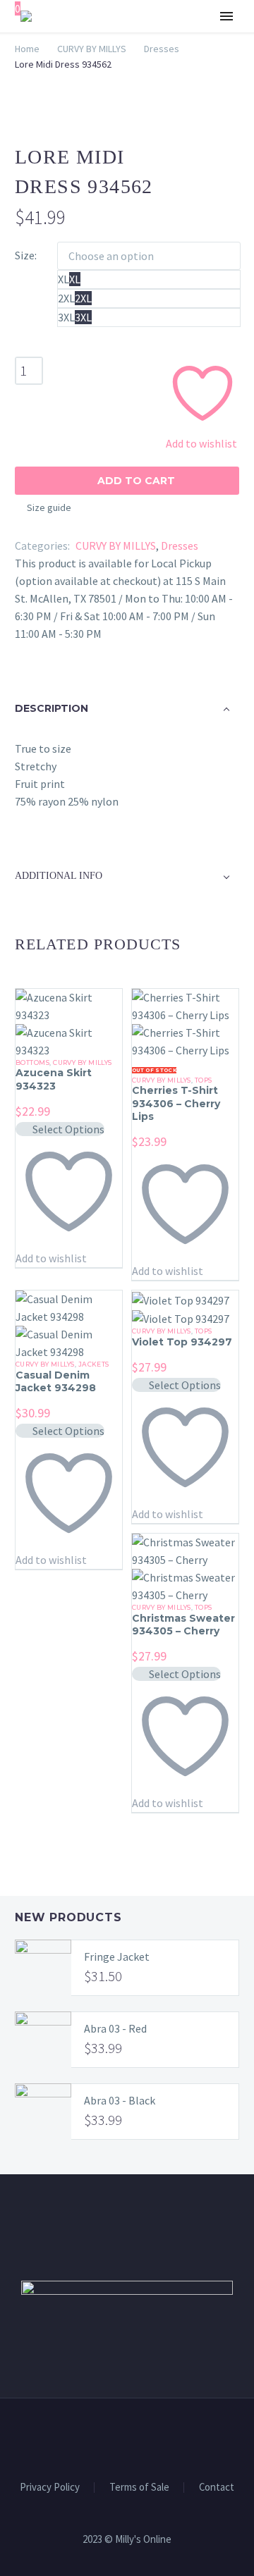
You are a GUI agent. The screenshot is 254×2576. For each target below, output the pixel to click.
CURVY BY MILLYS (92, 49)
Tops (204, 1080)
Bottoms (32, 1062)
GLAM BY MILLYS (169, 59)
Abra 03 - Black (120, 2100)
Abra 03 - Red (115, 2028)
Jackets (94, 1364)
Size (25, 255)
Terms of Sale (139, 2488)
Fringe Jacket (117, 1956)
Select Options (68, 1129)
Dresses (180, 546)
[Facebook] (118, 2437)
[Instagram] (136, 2437)
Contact (217, 2488)
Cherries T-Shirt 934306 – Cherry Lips (176, 1103)
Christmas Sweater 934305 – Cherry (183, 1625)
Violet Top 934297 (182, 1342)
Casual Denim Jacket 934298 (56, 1381)
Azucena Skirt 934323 (54, 1079)
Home (27, 49)
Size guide (49, 507)
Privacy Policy (50, 2488)
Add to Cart (127, 481)
